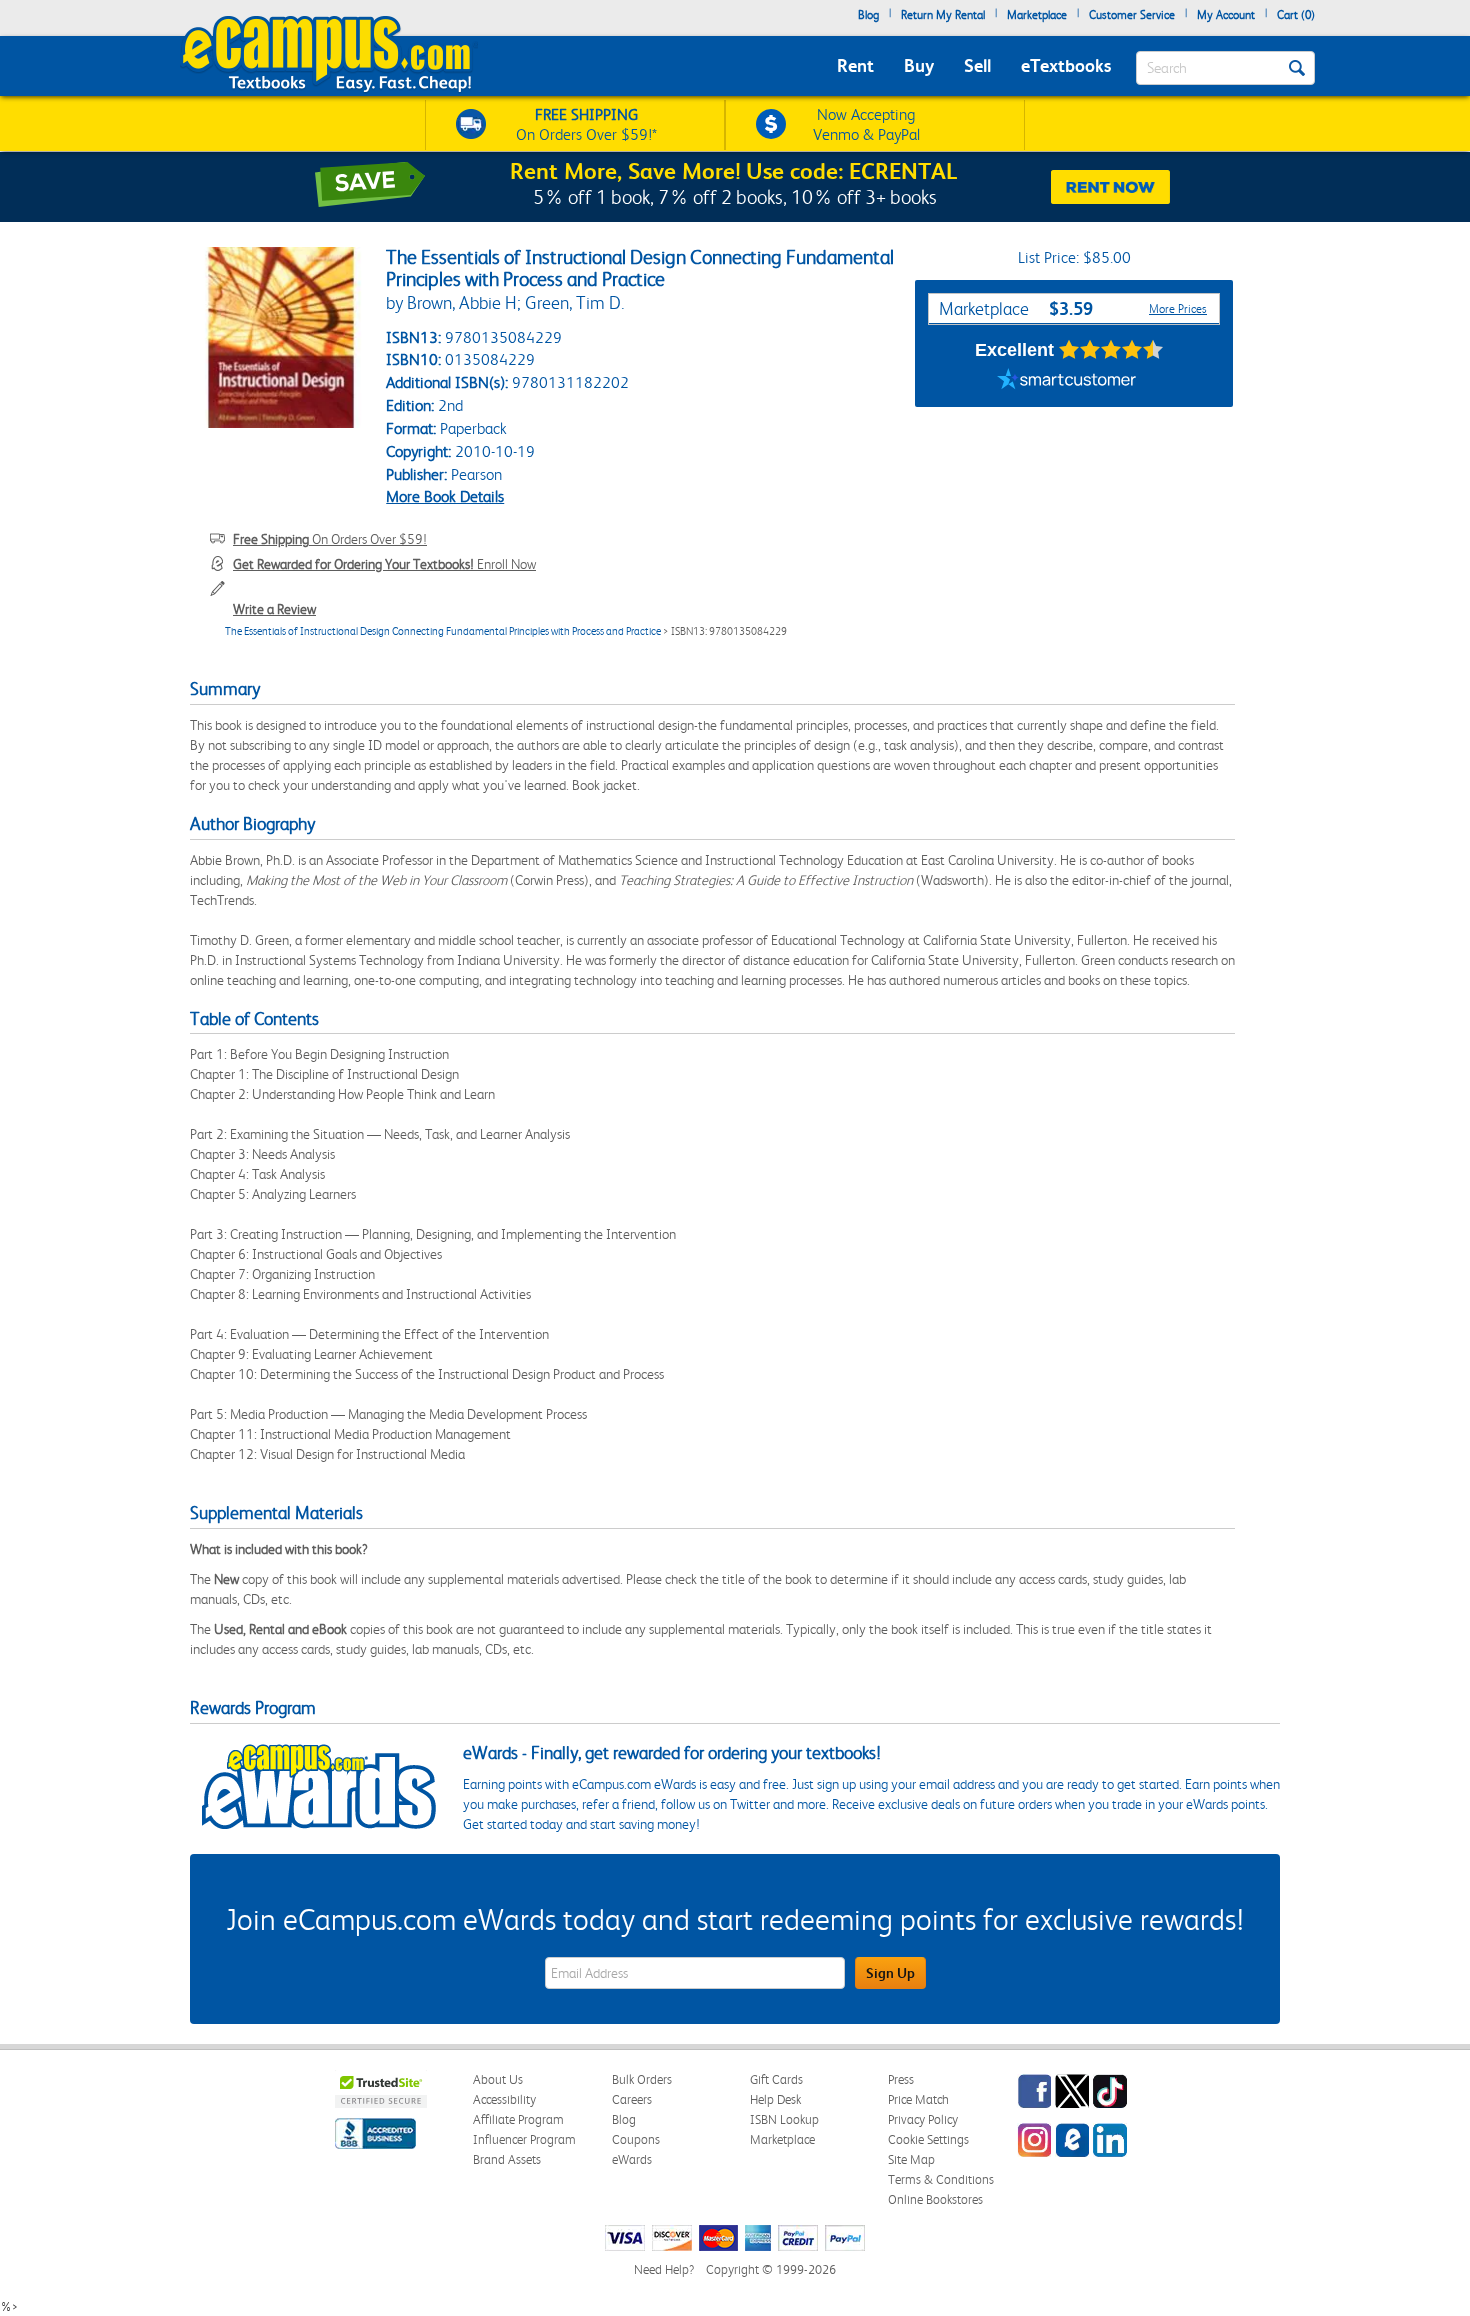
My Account (1226, 15)
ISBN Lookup (784, 2119)
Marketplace (1037, 15)
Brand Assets (507, 2159)
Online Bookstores (935, 2199)
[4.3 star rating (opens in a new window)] (1111, 350)
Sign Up (890, 1973)
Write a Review (274, 609)
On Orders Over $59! (330, 539)
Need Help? (664, 2269)
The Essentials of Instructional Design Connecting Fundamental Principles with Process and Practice (443, 631)
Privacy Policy (923, 2119)
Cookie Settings (928, 2139)
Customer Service (1132, 15)
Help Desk (775, 2099)
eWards (632, 2159)
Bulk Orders (642, 2079)
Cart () (1296, 15)
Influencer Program (524, 2139)
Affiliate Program (518, 2119)
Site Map (911, 2159)
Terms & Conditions (941, 2179)
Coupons (636, 2139)
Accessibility (504, 2099)
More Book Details (445, 496)
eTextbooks (1066, 65)
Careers (632, 2099)
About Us (498, 2079)
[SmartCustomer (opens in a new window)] (1067, 382)
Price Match (918, 2099)
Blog (868, 15)
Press (901, 2079)
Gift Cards (776, 2079)
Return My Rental (943, 15)
